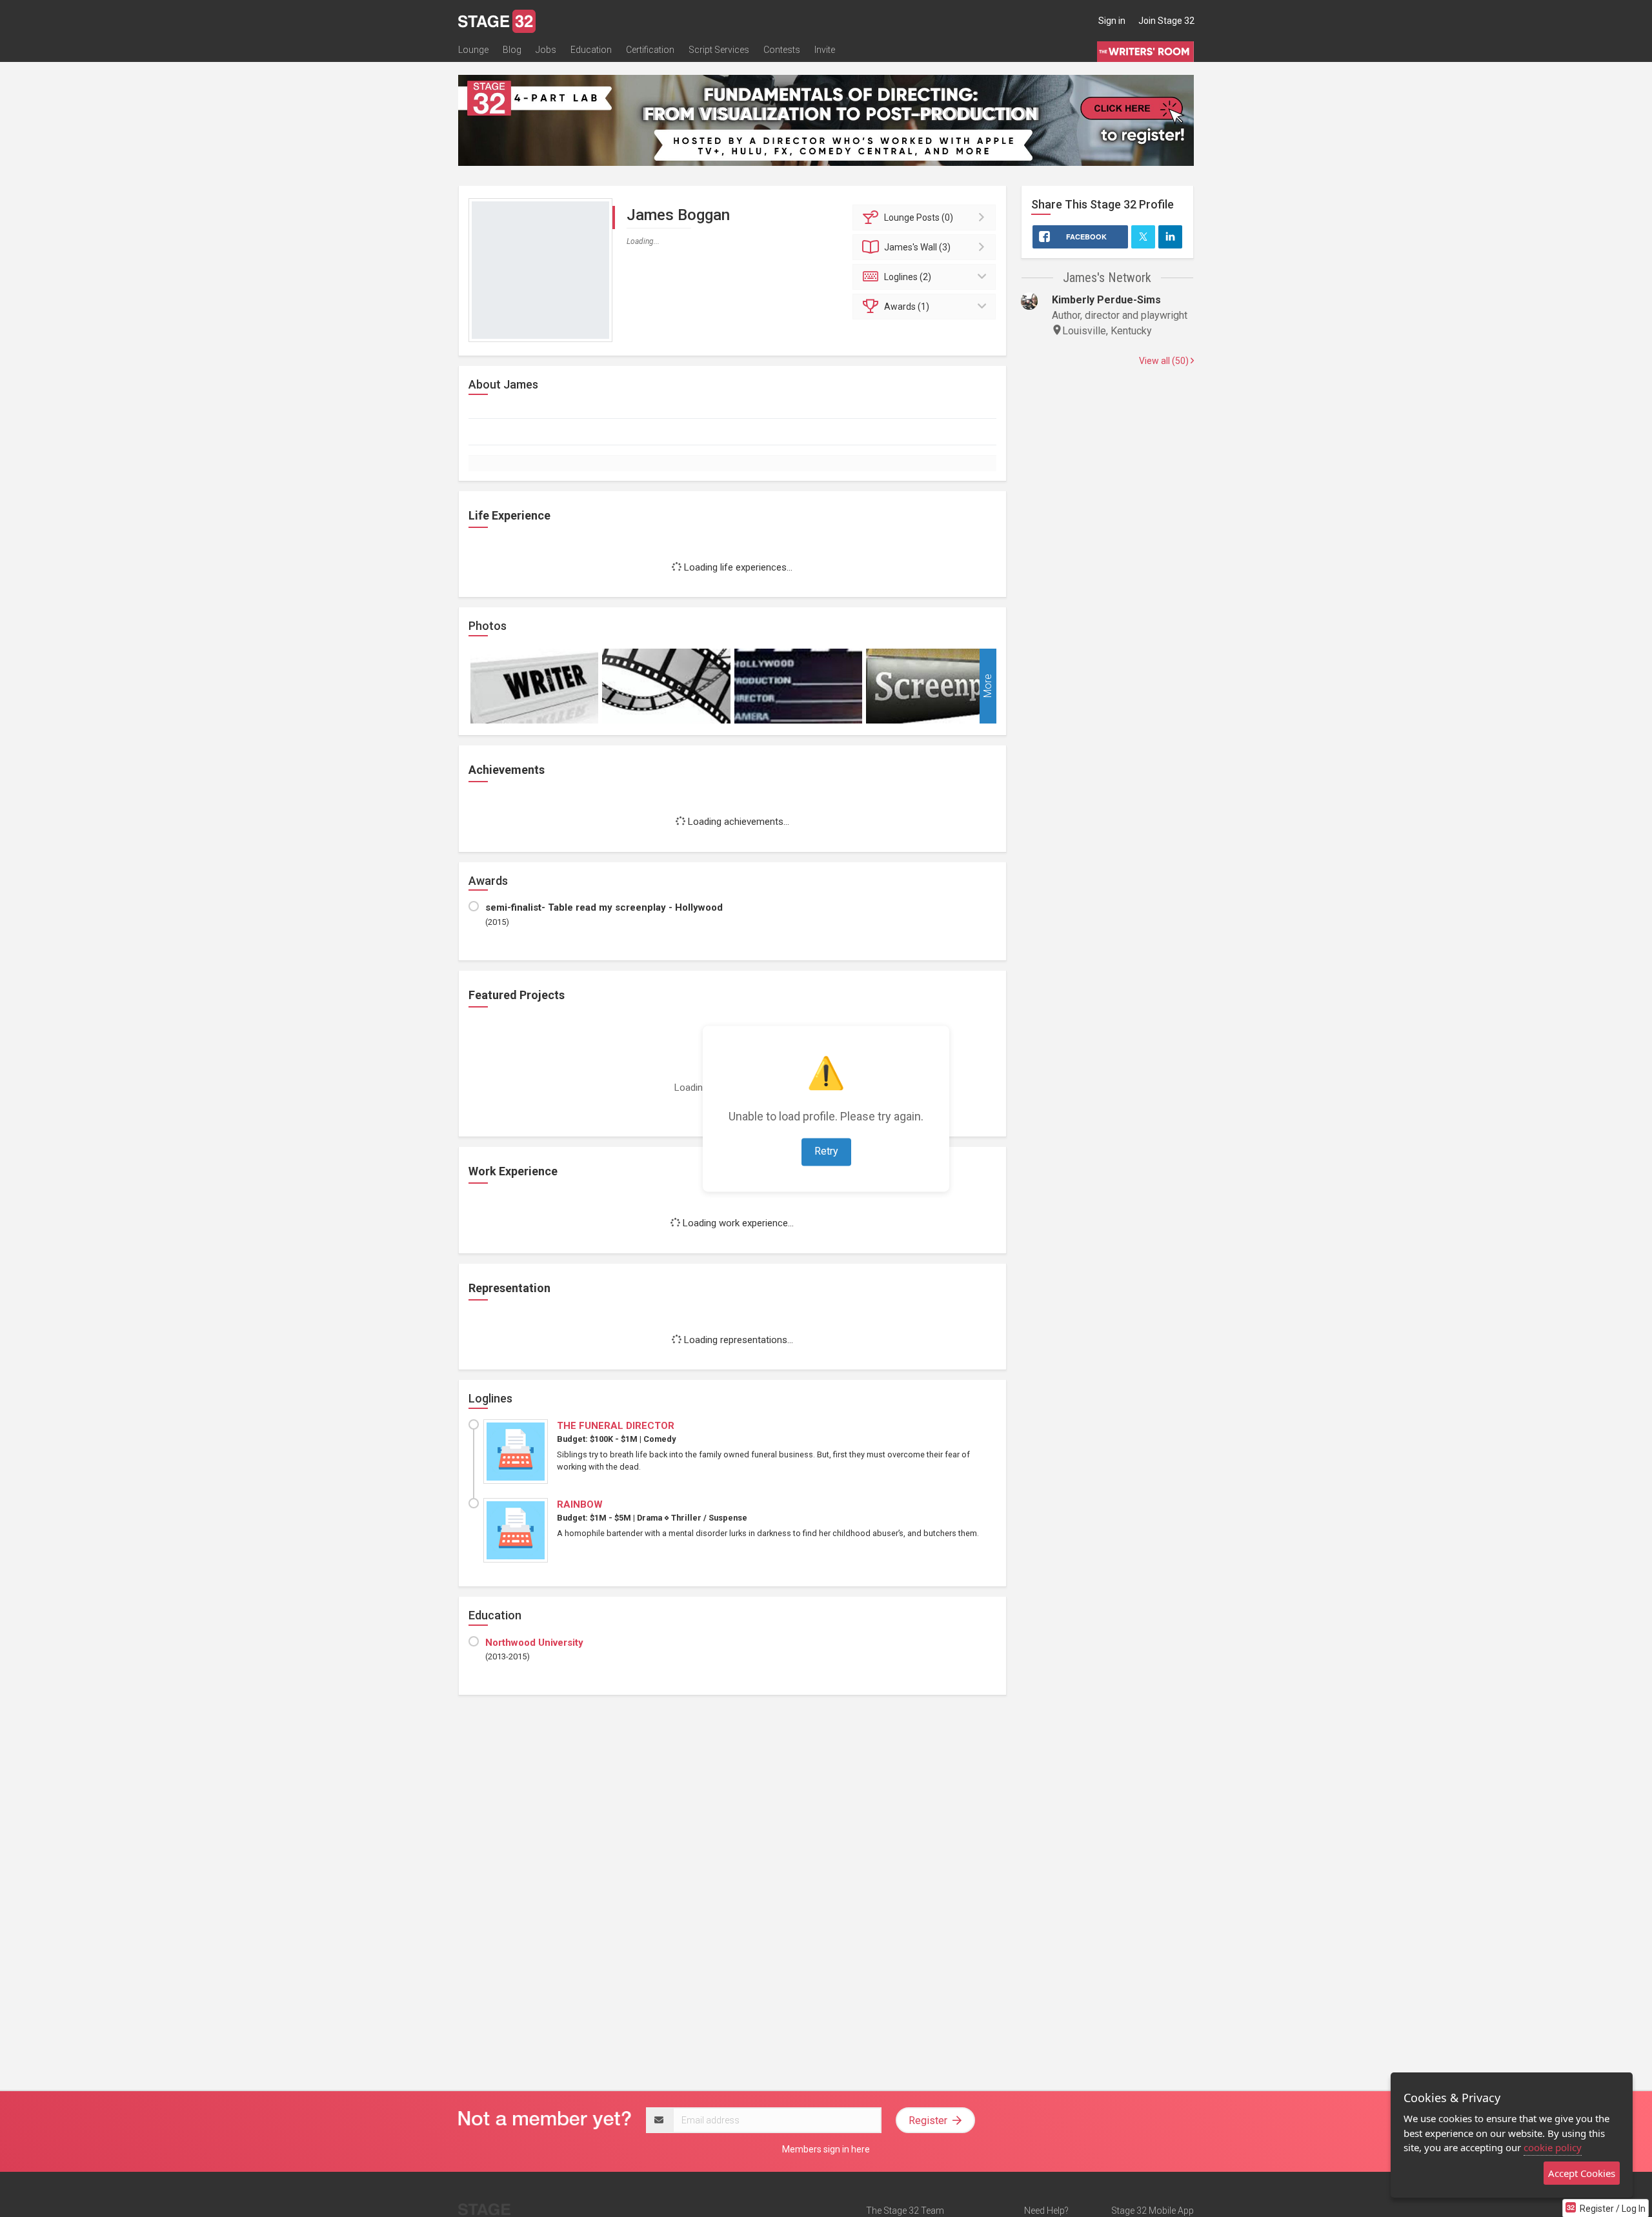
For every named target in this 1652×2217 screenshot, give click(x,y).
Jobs (546, 50)
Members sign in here (826, 2149)
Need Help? (1046, 2211)
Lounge (473, 50)
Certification (650, 50)
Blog (512, 50)
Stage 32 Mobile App (1153, 2211)
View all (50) (1165, 361)
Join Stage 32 (1166, 21)
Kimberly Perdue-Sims (1106, 300)
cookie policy (1553, 2147)
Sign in (1112, 21)
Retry (826, 1151)
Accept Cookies (1582, 2173)
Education (591, 50)
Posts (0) (919, 218)
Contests (782, 50)
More (988, 686)
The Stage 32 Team (905, 2211)
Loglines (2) (908, 277)
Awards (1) (907, 307)
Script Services (719, 50)
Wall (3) (917, 247)
